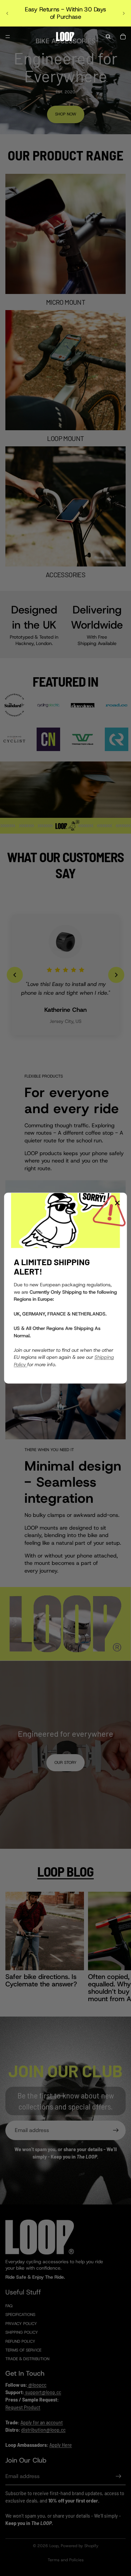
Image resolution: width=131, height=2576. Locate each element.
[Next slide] (124, 13)
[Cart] (123, 37)
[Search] (108, 37)
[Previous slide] (7, 13)
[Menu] (8, 37)
